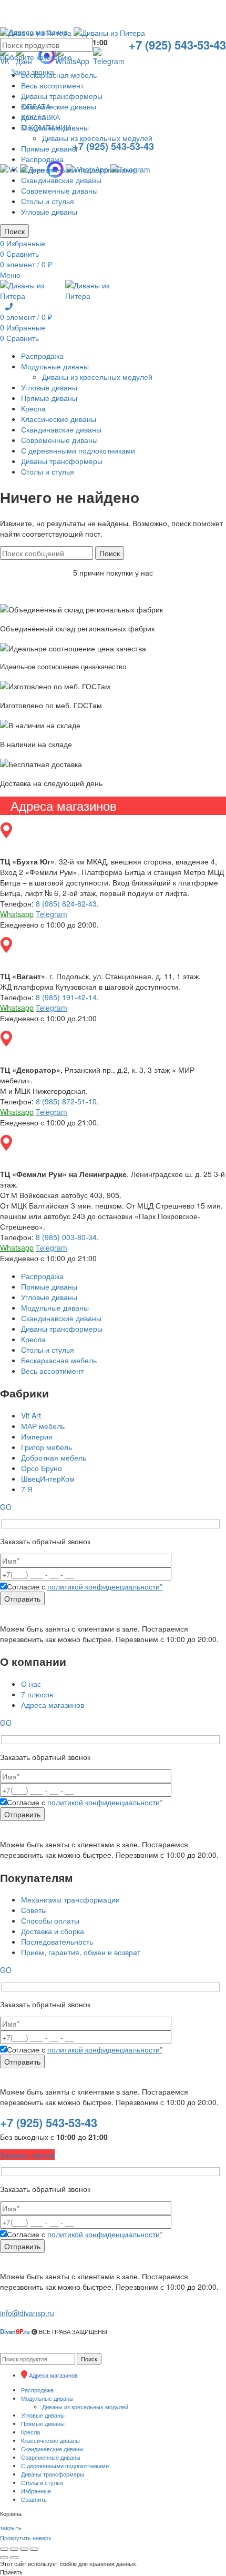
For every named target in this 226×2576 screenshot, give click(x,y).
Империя (37, 1436)
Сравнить (34, 2499)
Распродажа (42, 159)
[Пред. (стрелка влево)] (4, 2558)
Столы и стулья (48, 201)
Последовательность (57, 1941)
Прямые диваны (49, 148)
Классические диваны (59, 106)
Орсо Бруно (42, 1468)
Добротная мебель (54, 1457)
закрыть (11, 2528)
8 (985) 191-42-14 (66, 997)
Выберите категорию (36, 57)
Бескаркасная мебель (59, 75)
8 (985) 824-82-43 (66, 903)
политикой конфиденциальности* (105, 1586)
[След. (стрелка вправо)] (14, 2558)
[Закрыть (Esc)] (4, 2549)
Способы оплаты (50, 1920)
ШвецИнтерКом (48, 1478)
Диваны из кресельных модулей (97, 138)
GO (6, 1507)
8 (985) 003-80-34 (66, 1237)
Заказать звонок (27, 2155)
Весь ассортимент (52, 85)
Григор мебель (47, 1447)
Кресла (33, 117)
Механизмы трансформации (70, 1899)
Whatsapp (17, 914)
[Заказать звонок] (9, 306)
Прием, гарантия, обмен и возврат (81, 1952)
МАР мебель (43, 1426)
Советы (34, 1910)
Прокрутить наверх (26, 2538)
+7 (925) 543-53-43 (49, 2122)
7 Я (27, 1489)
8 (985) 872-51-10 (66, 1101)
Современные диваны (59, 190)
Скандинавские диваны (61, 180)
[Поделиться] (14, 2549)
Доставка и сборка (53, 1931)
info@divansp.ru (27, 2313)
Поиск (14, 231)
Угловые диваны (49, 212)
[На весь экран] (24, 2549)
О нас (31, 1684)
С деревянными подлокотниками (78, 169)
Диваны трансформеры (62, 96)
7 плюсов (37, 1694)
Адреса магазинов (53, 1705)
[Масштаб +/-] (34, 2549)
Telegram (52, 914)
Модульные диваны (55, 127)
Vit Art (31, 1415)
